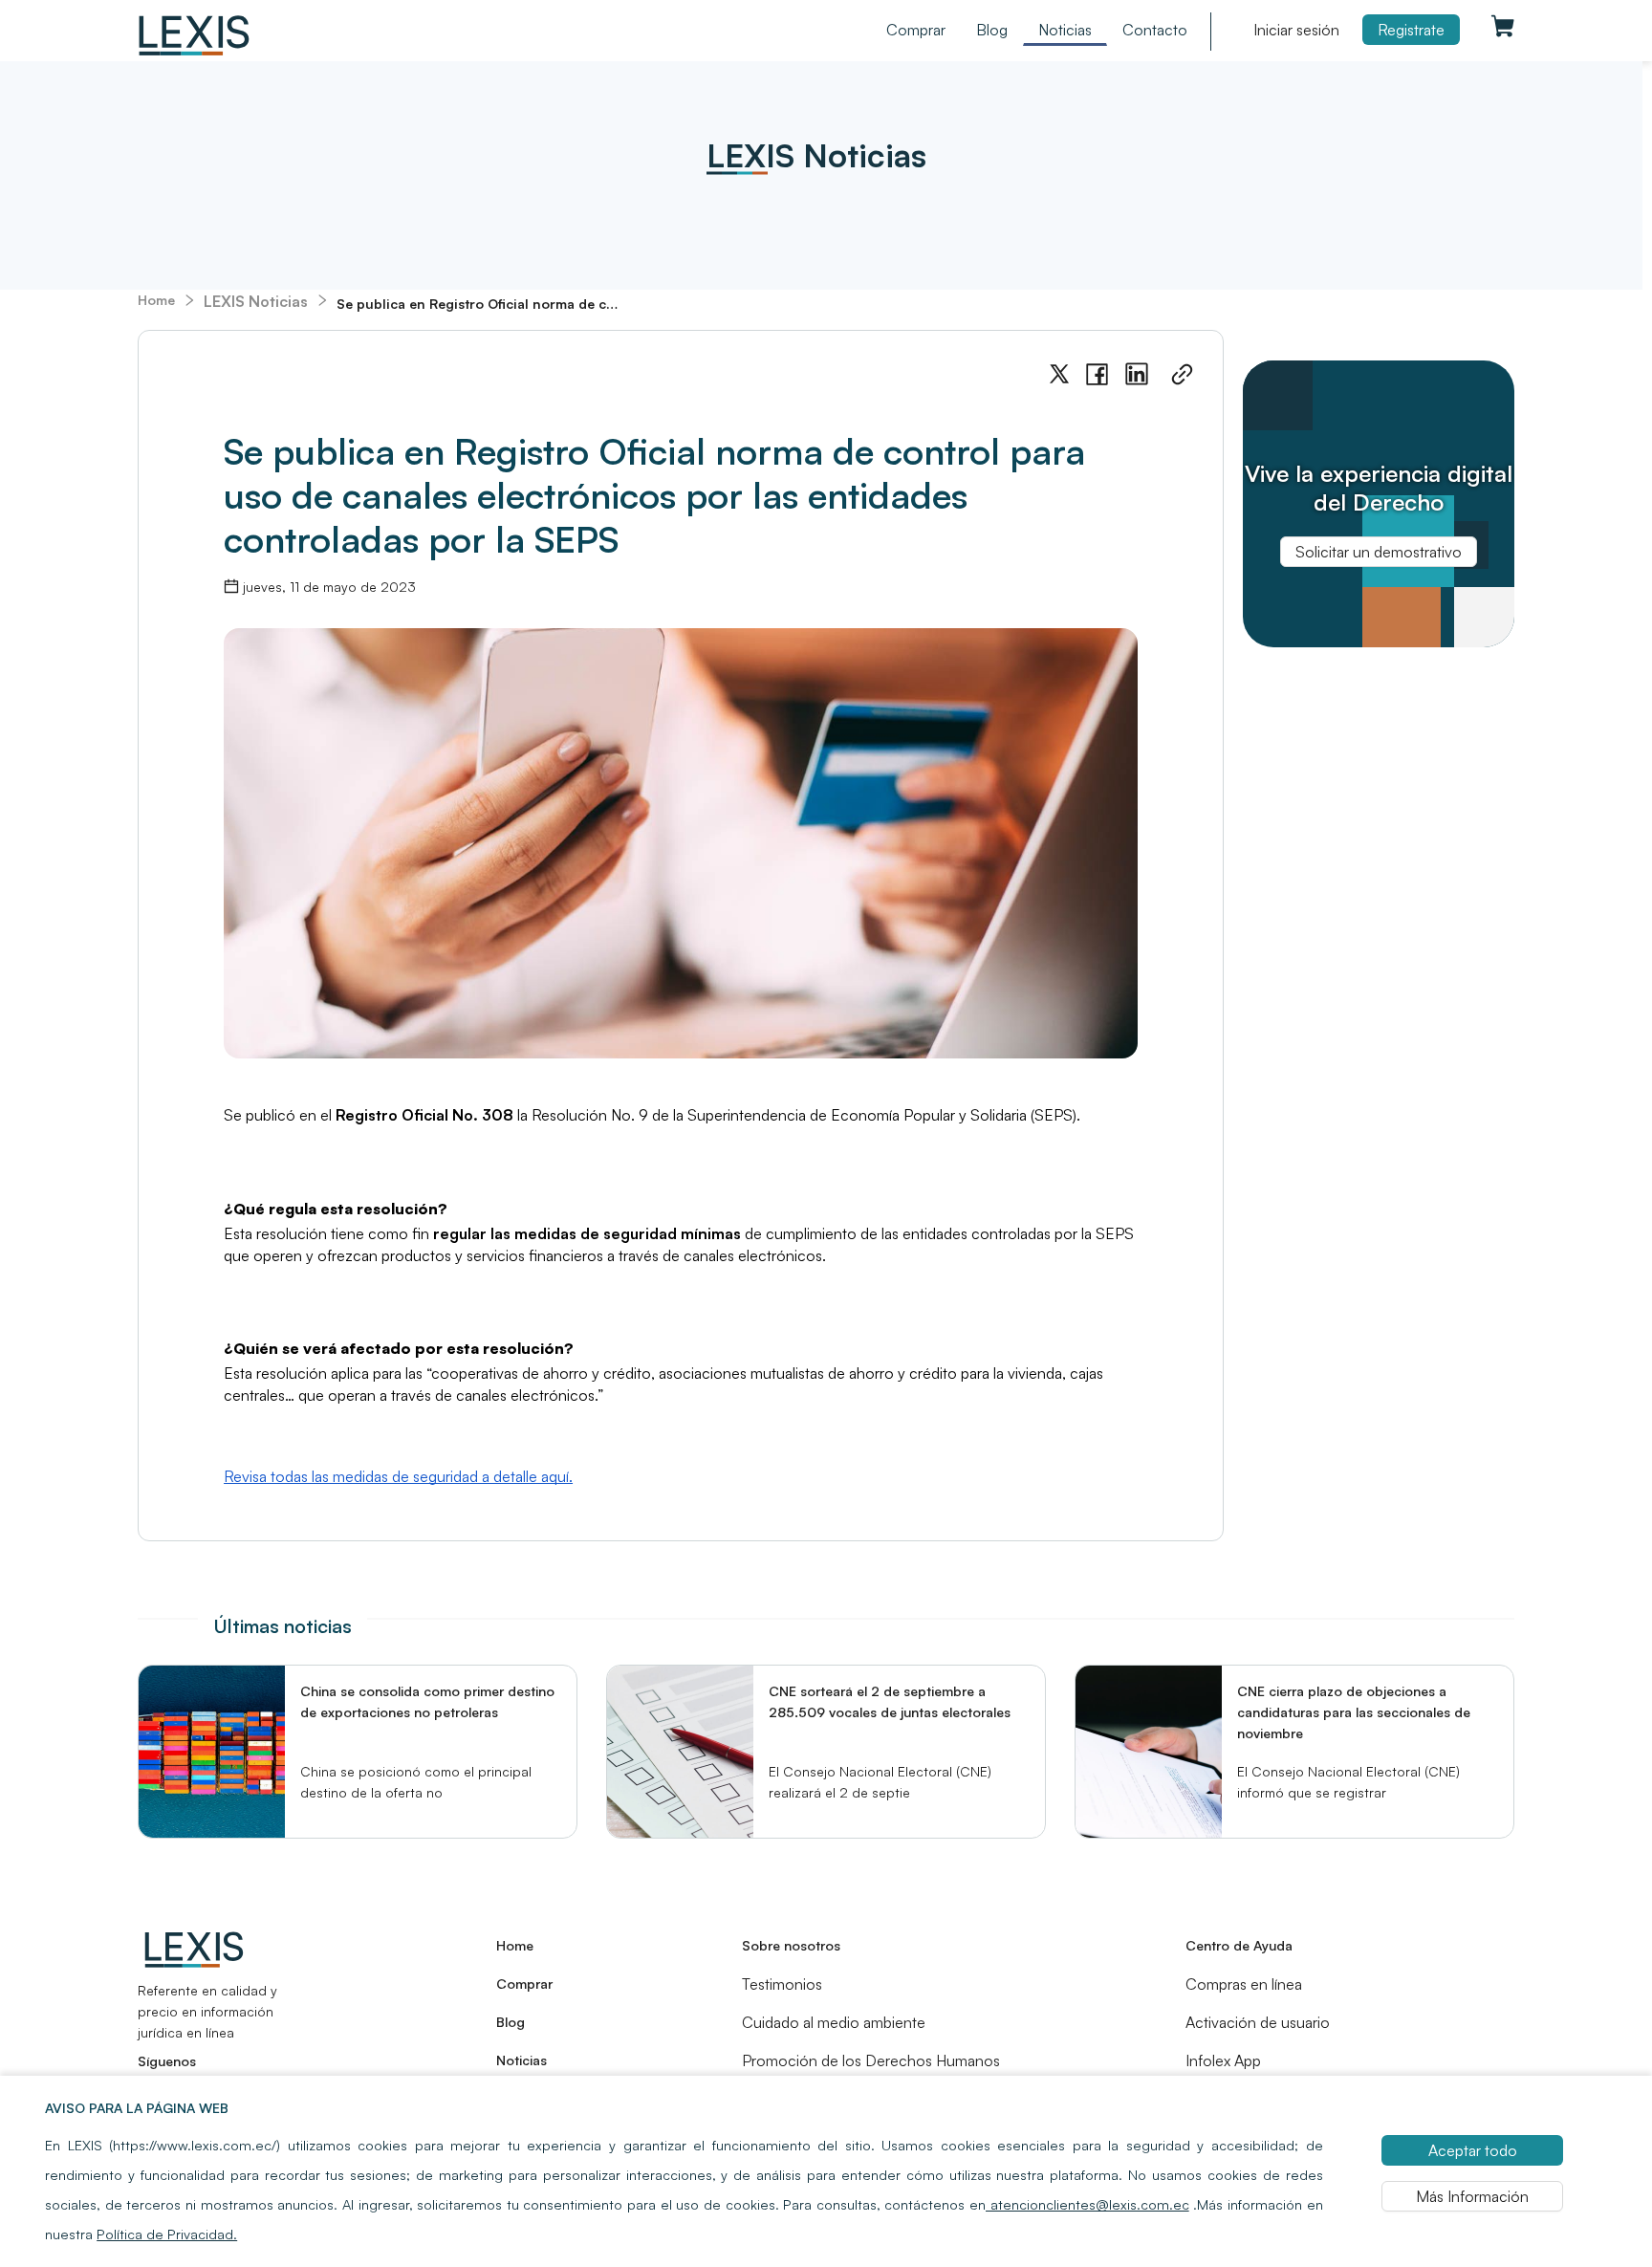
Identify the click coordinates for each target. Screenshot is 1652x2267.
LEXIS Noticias (256, 301)
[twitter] (1059, 374)
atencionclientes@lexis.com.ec (1087, 2204)
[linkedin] (1137, 374)
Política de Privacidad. (167, 2234)
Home (156, 300)
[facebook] (1097, 375)
